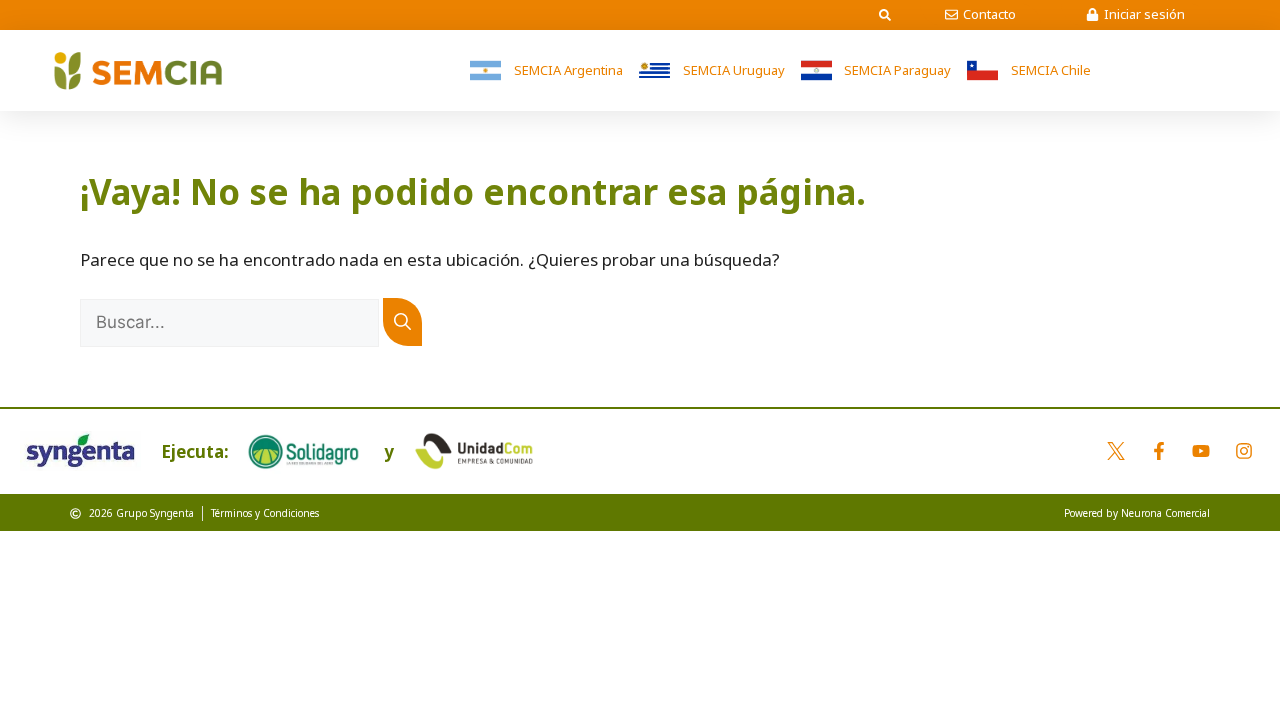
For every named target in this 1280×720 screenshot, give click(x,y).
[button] (885, 15)
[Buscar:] (231, 321)
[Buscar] (402, 322)
